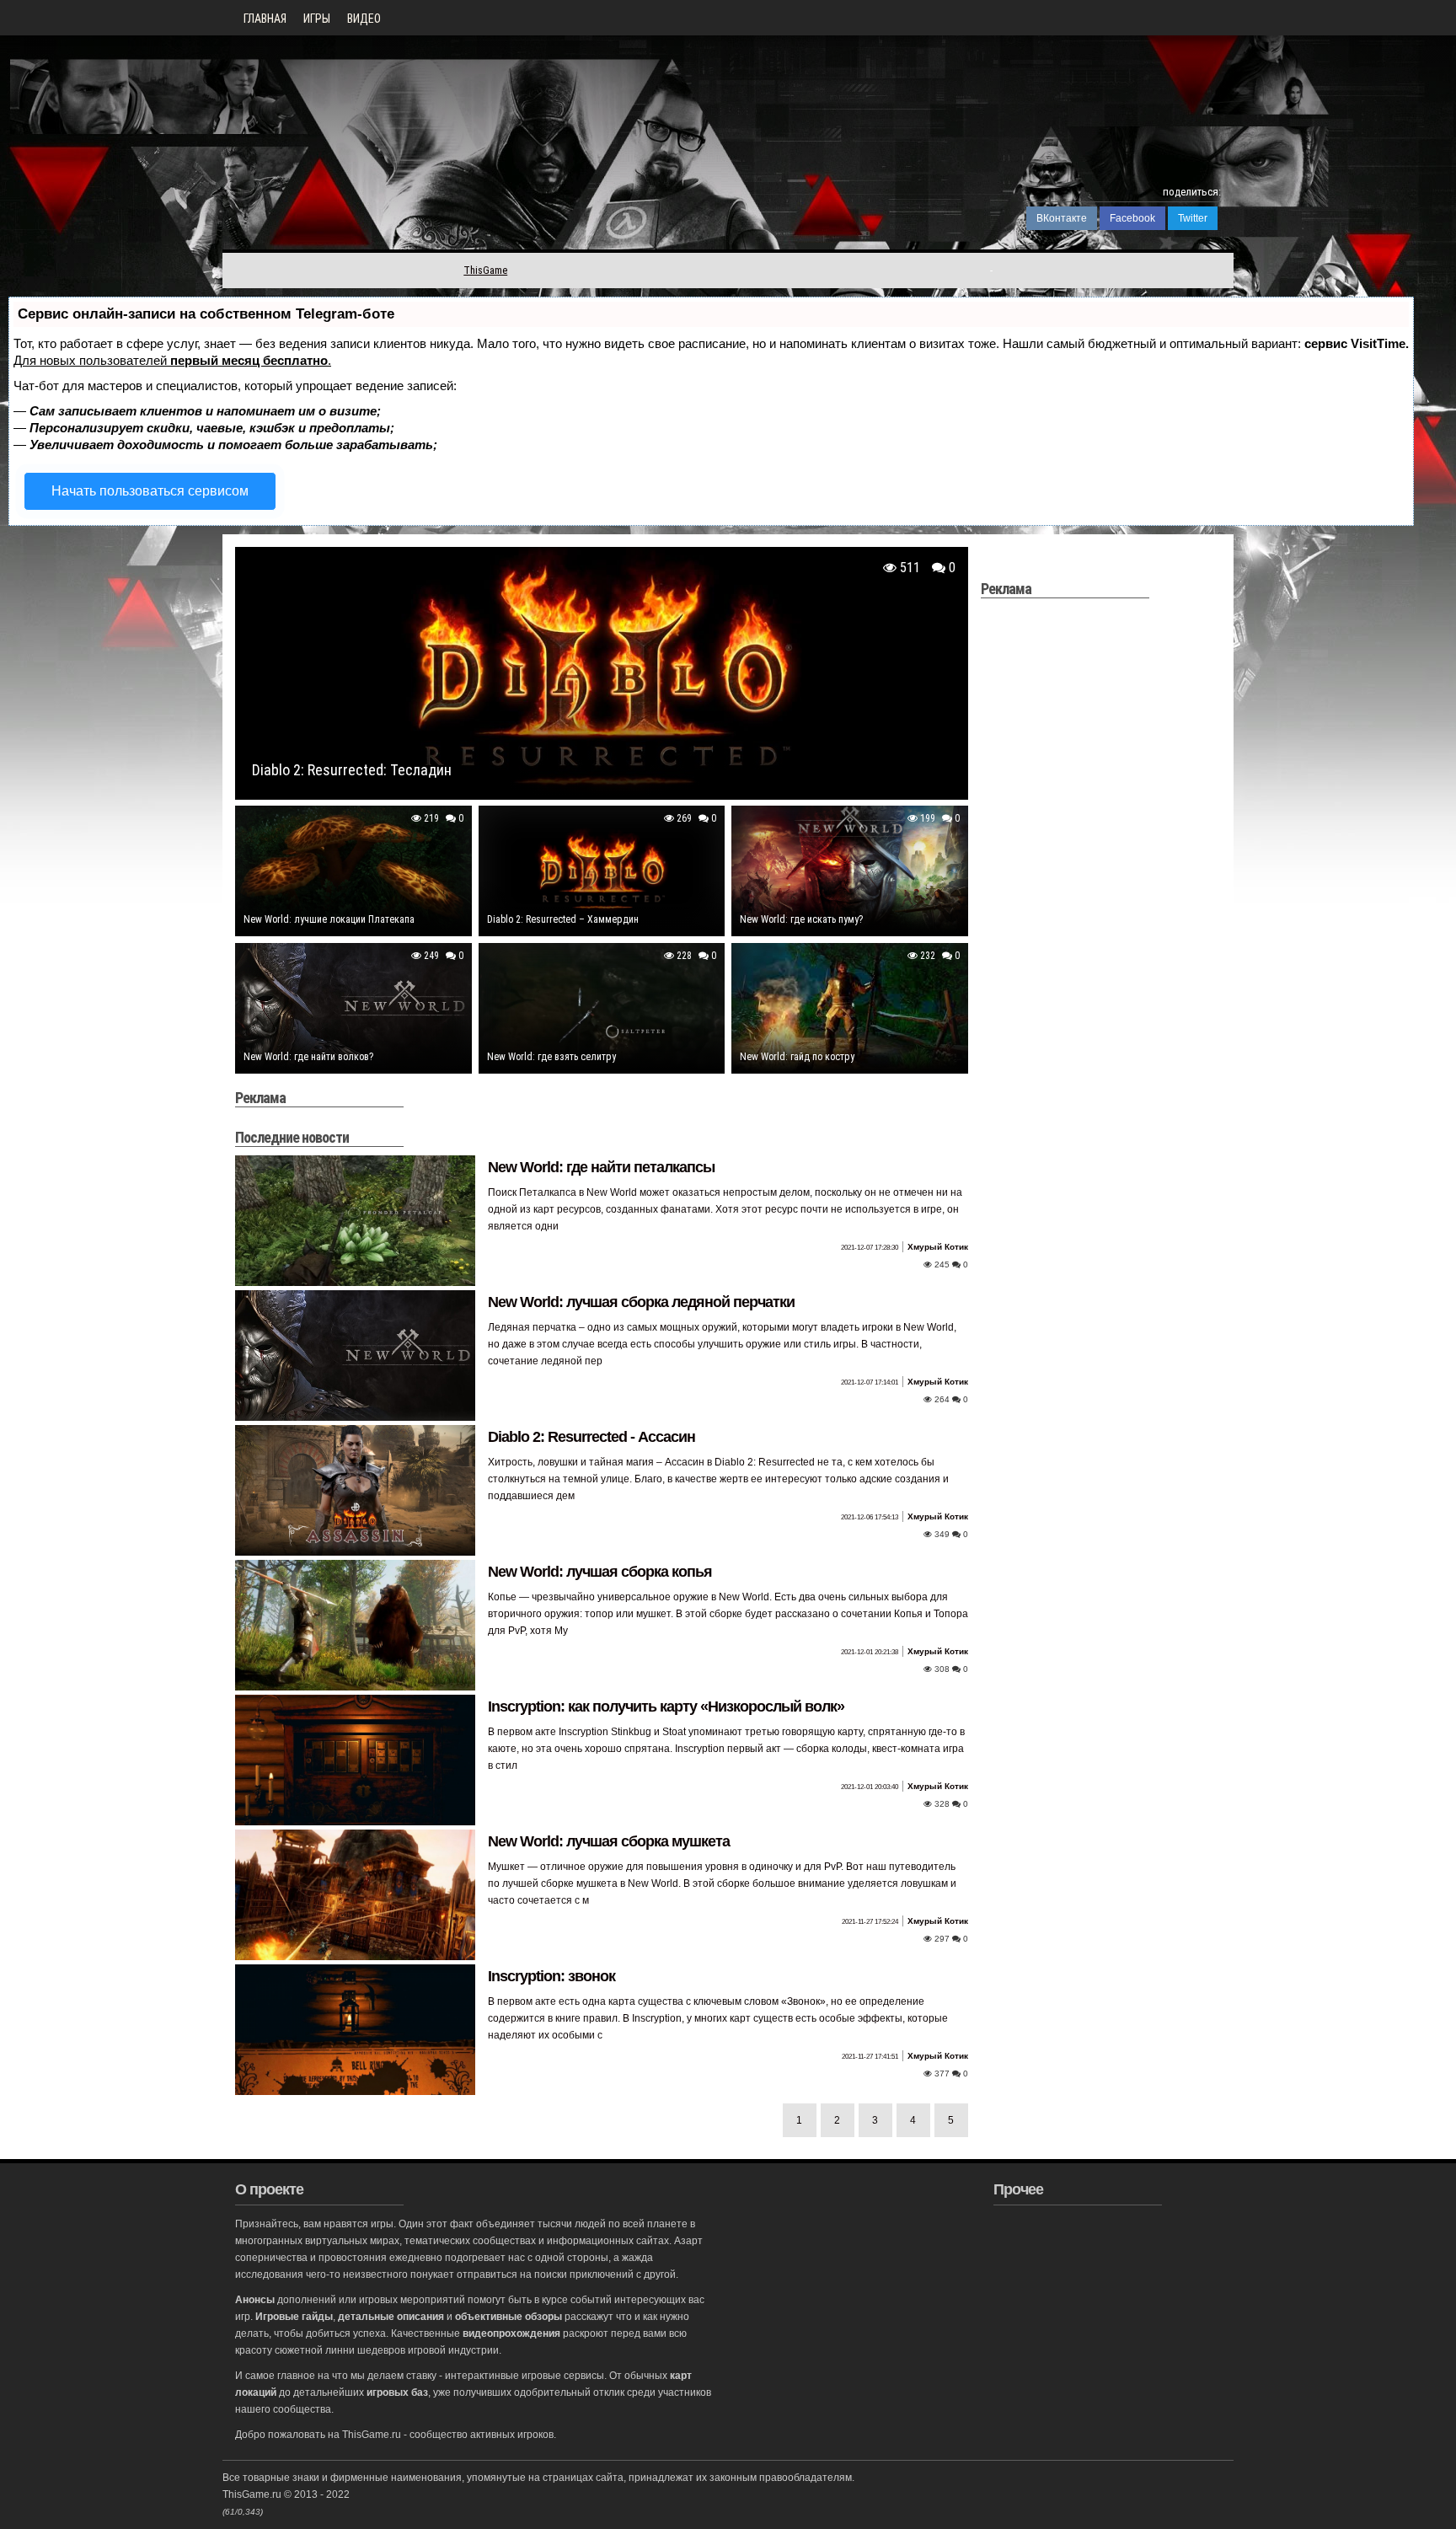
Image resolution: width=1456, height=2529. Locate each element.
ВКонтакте (1062, 218)
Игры (317, 19)
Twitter (1193, 218)
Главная (265, 19)
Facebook (1132, 218)
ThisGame (485, 270)
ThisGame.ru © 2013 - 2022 (286, 2494)
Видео (364, 19)
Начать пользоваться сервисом (150, 491)
